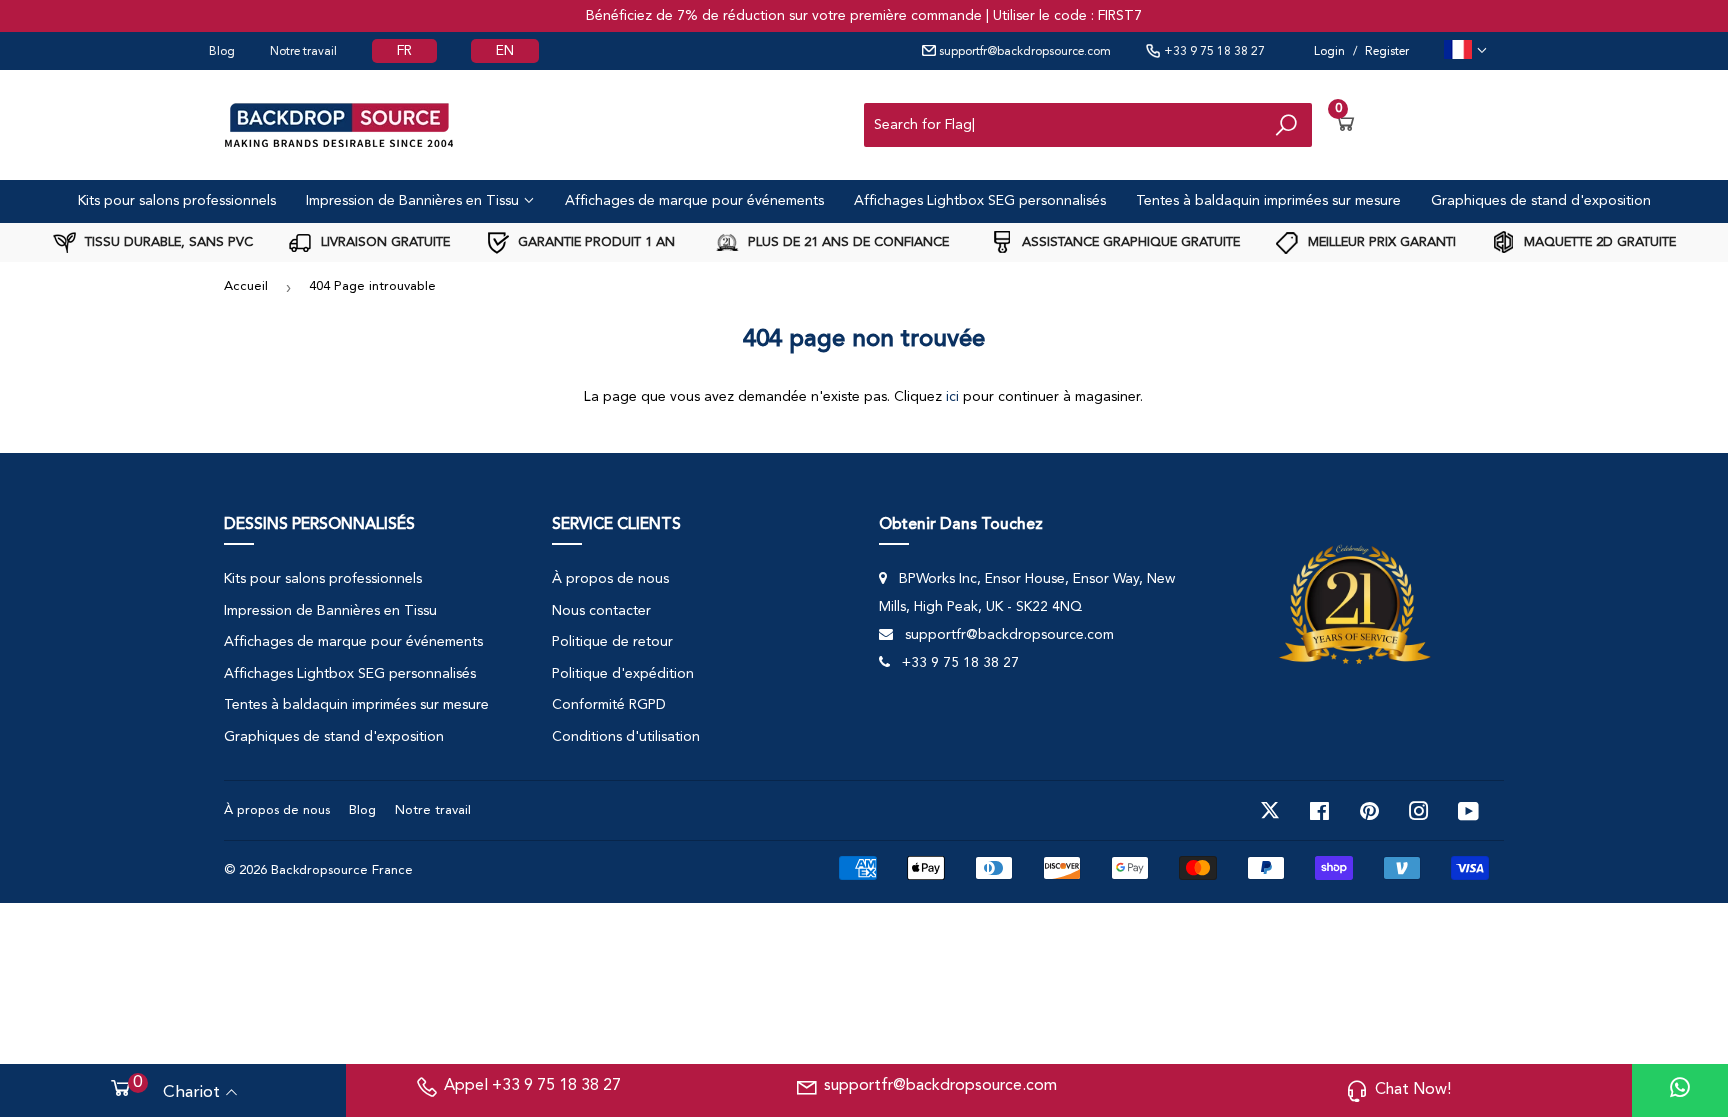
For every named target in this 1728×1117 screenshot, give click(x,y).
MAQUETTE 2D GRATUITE (1598, 242)
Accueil (246, 286)
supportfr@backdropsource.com (1023, 52)
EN (505, 51)
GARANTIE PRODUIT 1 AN (594, 242)
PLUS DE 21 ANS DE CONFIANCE (846, 242)
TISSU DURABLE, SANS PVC (167, 242)
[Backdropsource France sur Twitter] (1270, 811)
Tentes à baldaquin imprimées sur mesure (1268, 201)
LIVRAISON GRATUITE (383, 242)
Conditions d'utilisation (626, 737)
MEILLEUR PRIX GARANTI (1380, 242)
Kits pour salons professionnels (177, 201)
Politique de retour (612, 642)
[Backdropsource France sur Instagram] (1419, 811)
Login (1329, 52)
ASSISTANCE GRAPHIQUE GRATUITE (1129, 242)
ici (952, 397)
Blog (222, 52)
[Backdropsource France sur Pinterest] (1369, 811)
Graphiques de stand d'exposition (1541, 201)
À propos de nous (610, 579)
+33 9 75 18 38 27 (1213, 52)
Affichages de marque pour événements (694, 201)
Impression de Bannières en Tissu (414, 201)
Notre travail (303, 52)
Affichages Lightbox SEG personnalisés (980, 201)
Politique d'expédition (623, 674)
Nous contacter (601, 611)
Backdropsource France (342, 870)
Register (1387, 52)
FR (404, 51)
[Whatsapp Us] (1680, 1090)
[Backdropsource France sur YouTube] (1468, 811)
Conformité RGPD (609, 705)
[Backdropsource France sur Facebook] (1319, 811)
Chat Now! (1413, 1090)
